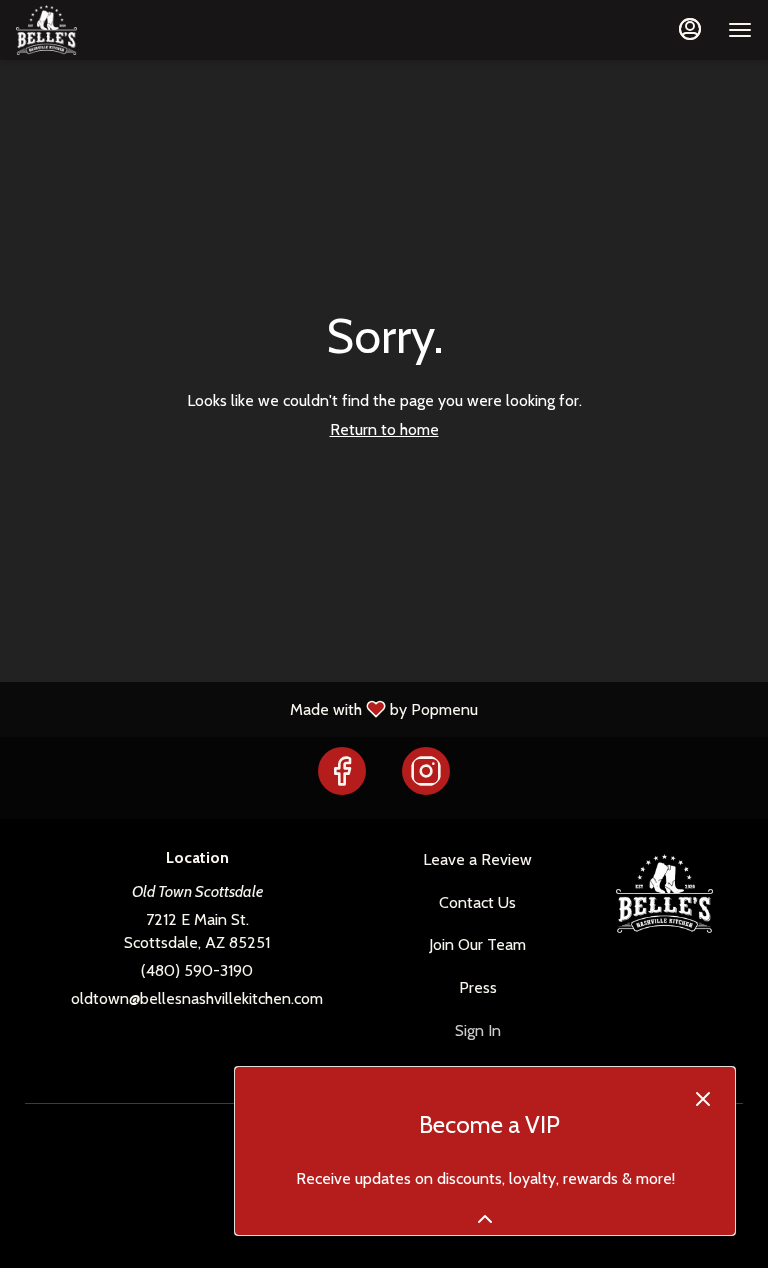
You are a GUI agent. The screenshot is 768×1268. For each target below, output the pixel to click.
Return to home (384, 429)
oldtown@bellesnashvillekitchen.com (197, 998)
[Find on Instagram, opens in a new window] (426, 777)
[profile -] (690, 29)
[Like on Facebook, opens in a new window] (342, 777)
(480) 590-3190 (197, 970)
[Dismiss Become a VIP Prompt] (703, 1099)
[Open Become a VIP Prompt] (485, 1219)
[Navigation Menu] (740, 30)
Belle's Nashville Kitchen (664, 894)
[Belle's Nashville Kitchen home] (106, 30)
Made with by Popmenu (246, 708)
